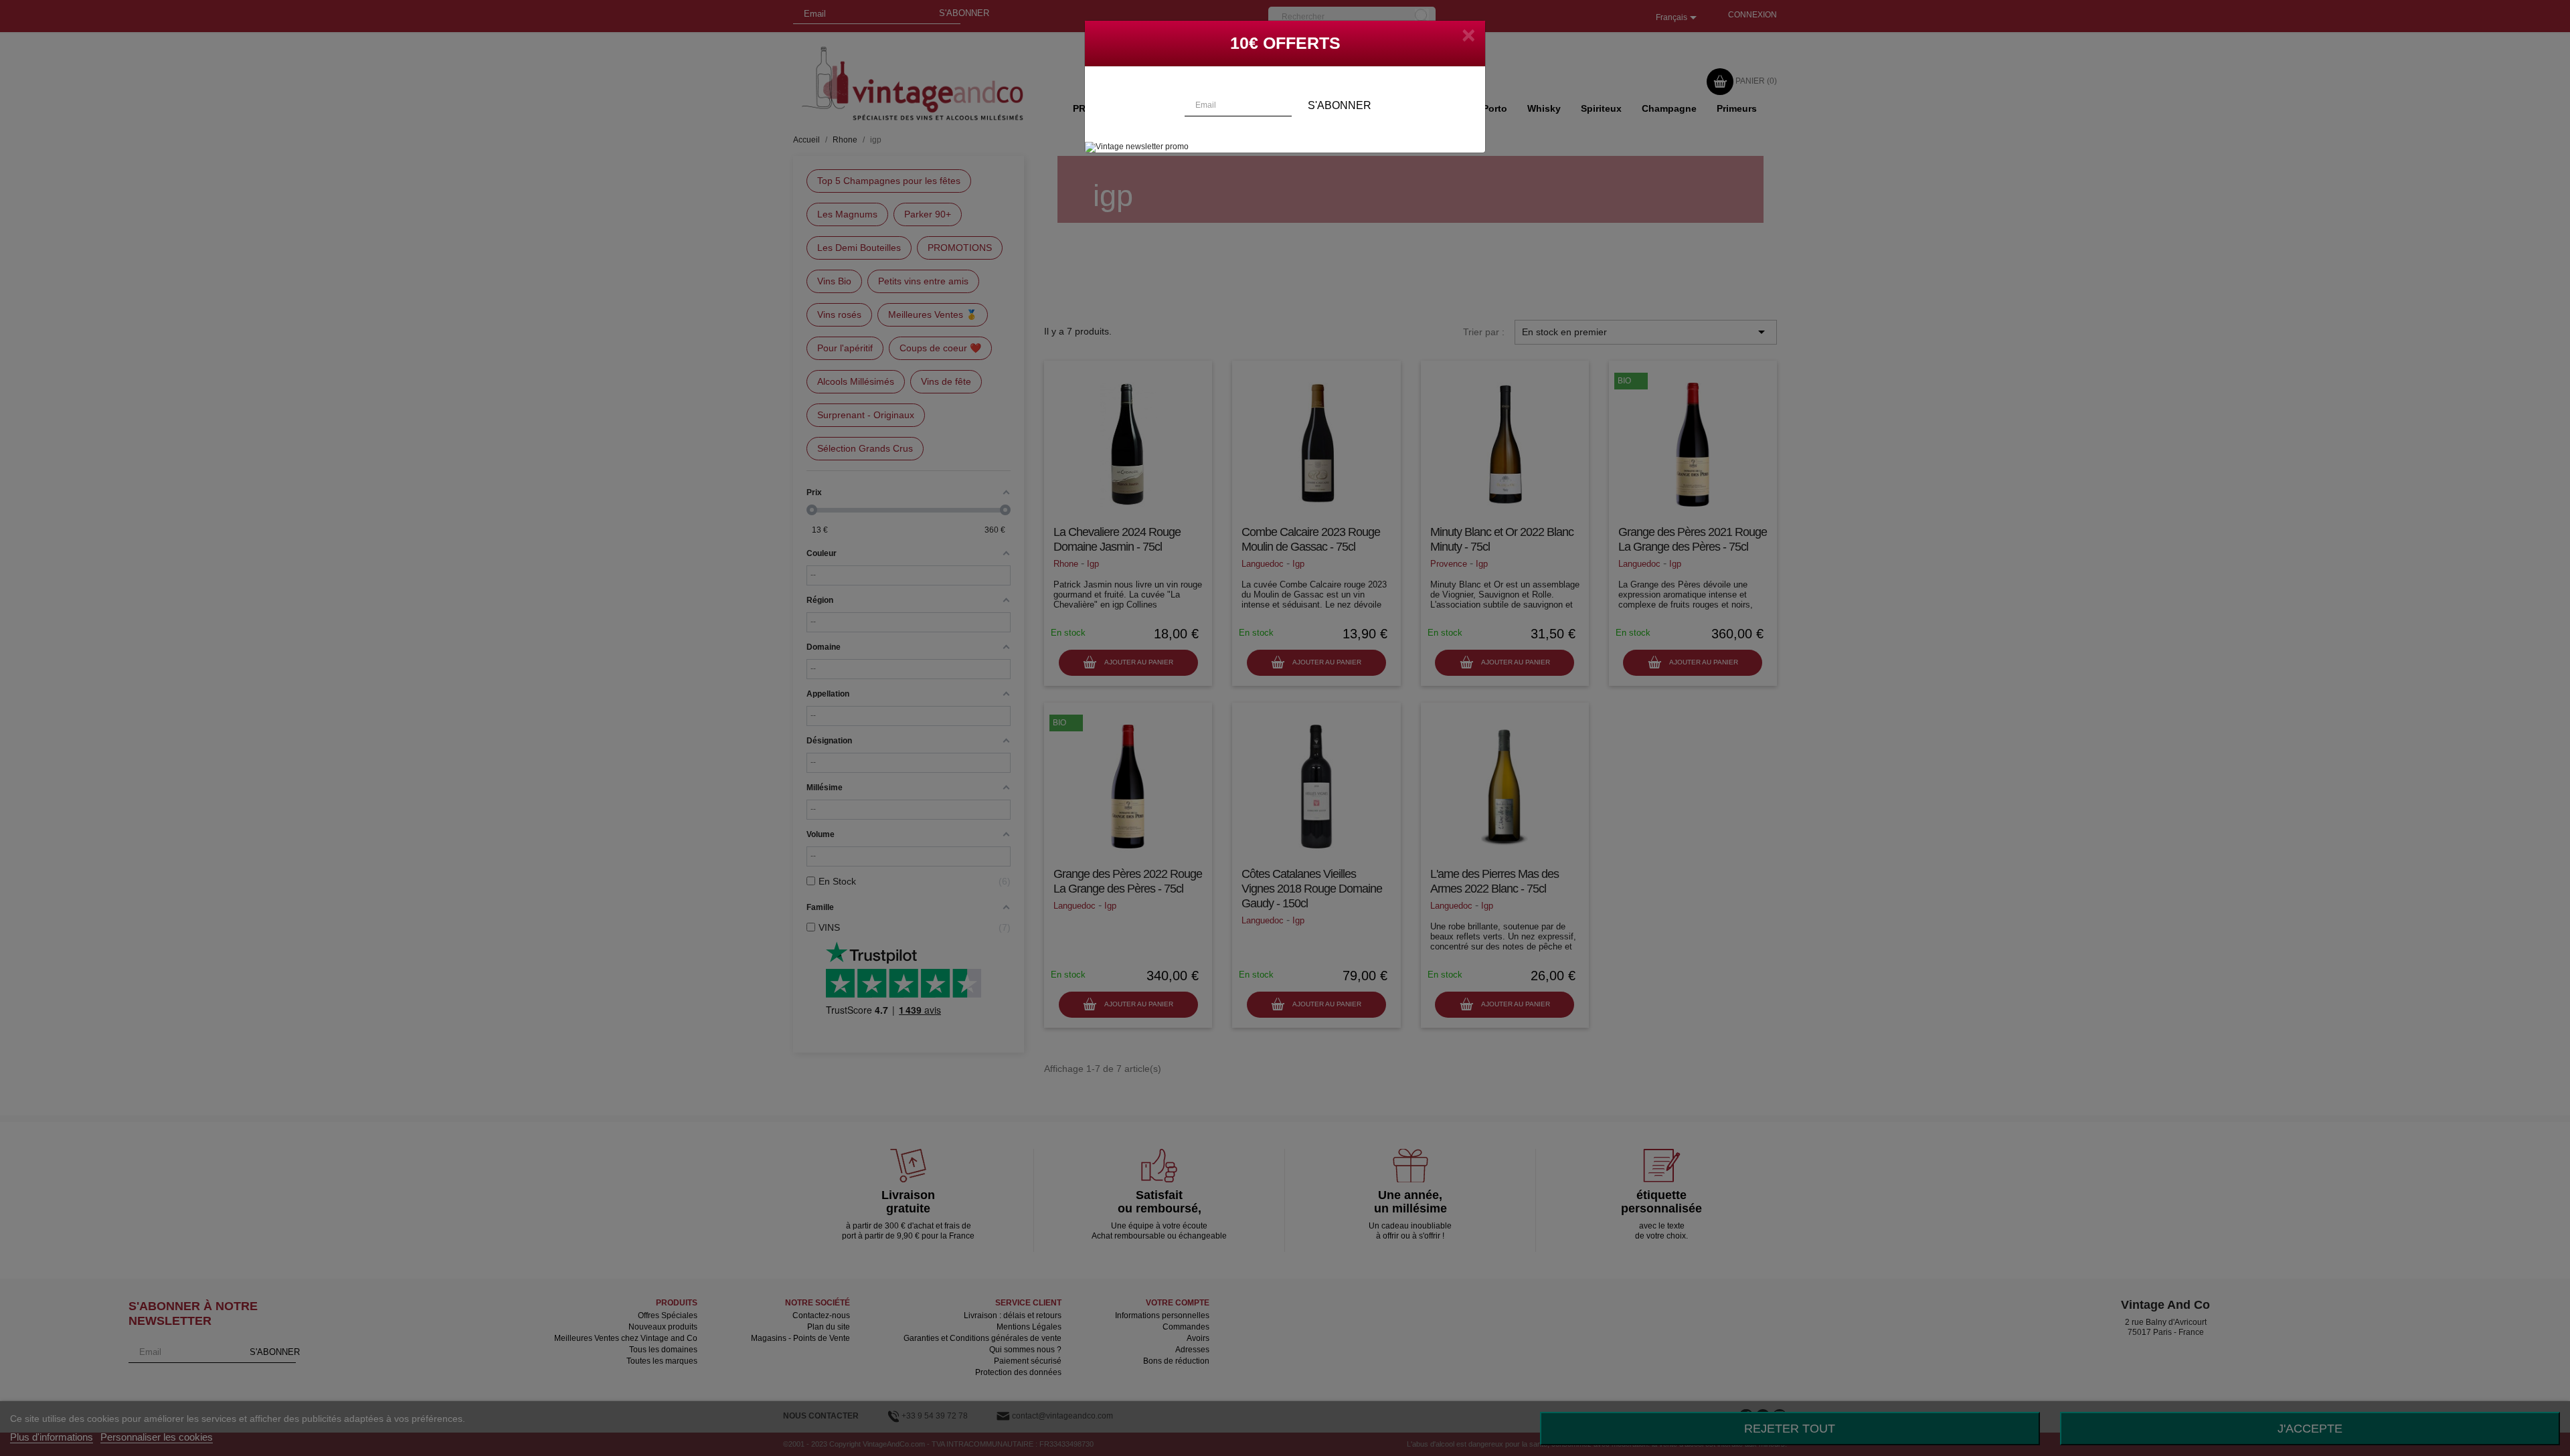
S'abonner (1340, 105)
